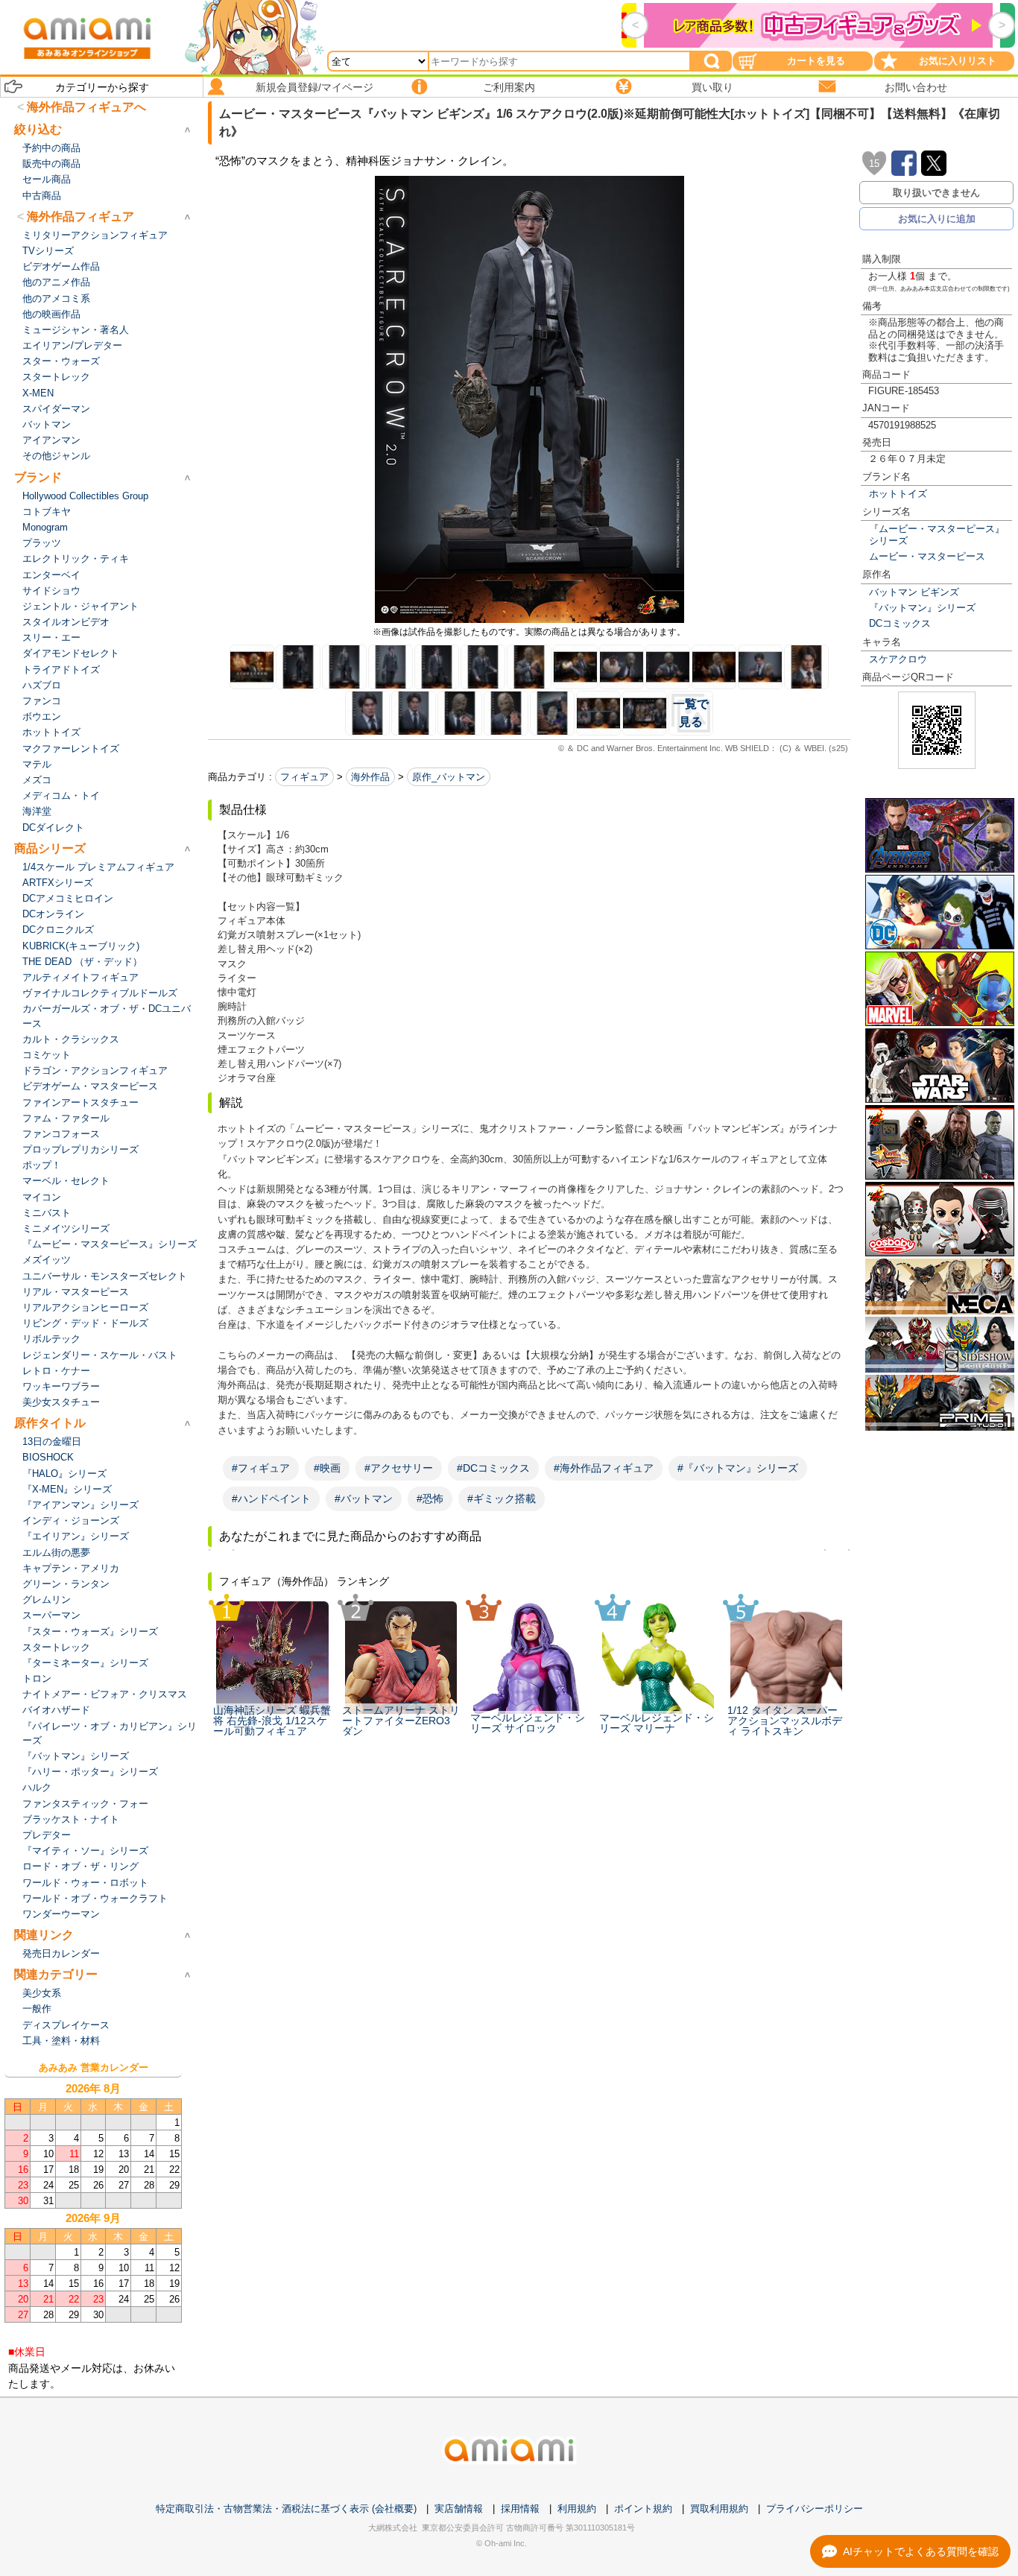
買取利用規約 (719, 2509)
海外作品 (370, 777)
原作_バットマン (449, 777)
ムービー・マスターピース (927, 556)
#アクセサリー (399, 1468)
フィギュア (304, 777)
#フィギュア (261, 1468)
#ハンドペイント (271, 1499)
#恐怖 (430, 1499)
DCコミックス (900, 623)
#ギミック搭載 (502, 1499)
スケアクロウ (898, 659)
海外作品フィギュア (80, 216)
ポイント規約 (643, 2509)
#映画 (327, 1468)
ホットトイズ (898, 494)
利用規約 (577, 2509)
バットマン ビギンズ (914, 592)
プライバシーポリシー (815, 2509)
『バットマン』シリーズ (922, 608)
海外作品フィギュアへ (86, 107)
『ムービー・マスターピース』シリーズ (937, 534)
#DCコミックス (493, 1468)
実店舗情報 (459, 2509)
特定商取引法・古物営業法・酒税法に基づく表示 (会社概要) (286, 2509)
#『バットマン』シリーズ (738, 1468)
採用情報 (520, 2509)
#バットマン (364, 1499)
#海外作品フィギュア (604, 1468)
